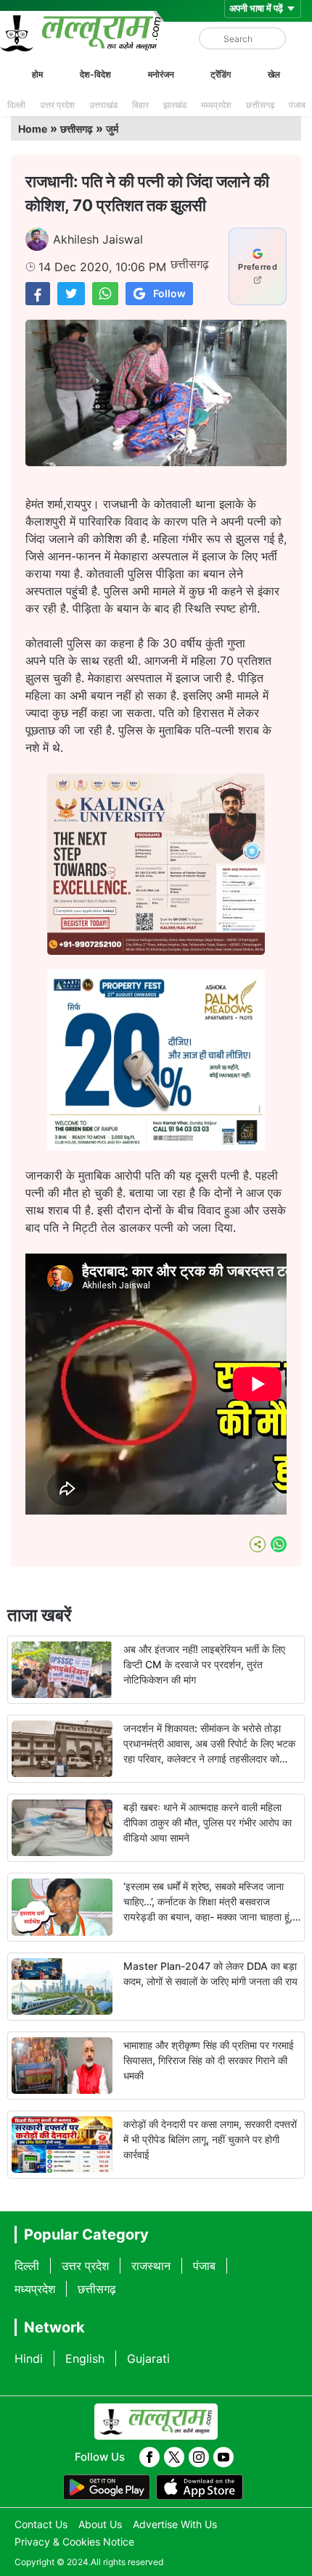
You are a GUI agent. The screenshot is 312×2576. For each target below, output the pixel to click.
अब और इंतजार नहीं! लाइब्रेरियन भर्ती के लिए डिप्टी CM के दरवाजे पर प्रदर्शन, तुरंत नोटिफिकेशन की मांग (204, 1664)
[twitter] (174, 2457)
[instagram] (199, 2457)
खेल (274, 74)
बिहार (140, 105)
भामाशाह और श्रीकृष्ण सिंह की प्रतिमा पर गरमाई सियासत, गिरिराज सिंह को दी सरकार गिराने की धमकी (209, 2060)
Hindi (29, 2358)
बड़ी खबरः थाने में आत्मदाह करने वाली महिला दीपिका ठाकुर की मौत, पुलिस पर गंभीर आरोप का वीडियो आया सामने (208, 1822)
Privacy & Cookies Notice (74, 2542)
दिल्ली (16, 105)
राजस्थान (151, 2266)
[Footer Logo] (156, 2422)
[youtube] (223, 2457)
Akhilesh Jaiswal (98, 239)
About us (100, 2524)
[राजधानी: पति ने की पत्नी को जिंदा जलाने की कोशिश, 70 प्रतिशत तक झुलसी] (38, 293)
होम (37, 74)
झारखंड (175, 105)
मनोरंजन (161, 74)
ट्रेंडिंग (221, 74)
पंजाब (297, 105)
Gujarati (148, 2358)
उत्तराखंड (103, 105)
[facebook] (149, 2457)
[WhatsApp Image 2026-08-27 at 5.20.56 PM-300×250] (156, 1146)
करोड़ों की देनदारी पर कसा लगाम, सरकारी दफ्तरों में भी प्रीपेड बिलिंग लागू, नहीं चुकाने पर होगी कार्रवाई (210, 2139)
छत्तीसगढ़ (260, 105)
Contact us (41, 2524)
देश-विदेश (95, 74)
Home (33, 129)
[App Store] (200, 2488)
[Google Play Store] (107, 2488)
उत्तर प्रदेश (57, 105)
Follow (169, 293)
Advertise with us (175, 2524)
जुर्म (112, 129)
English (85, 2358)
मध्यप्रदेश (216, 105)
